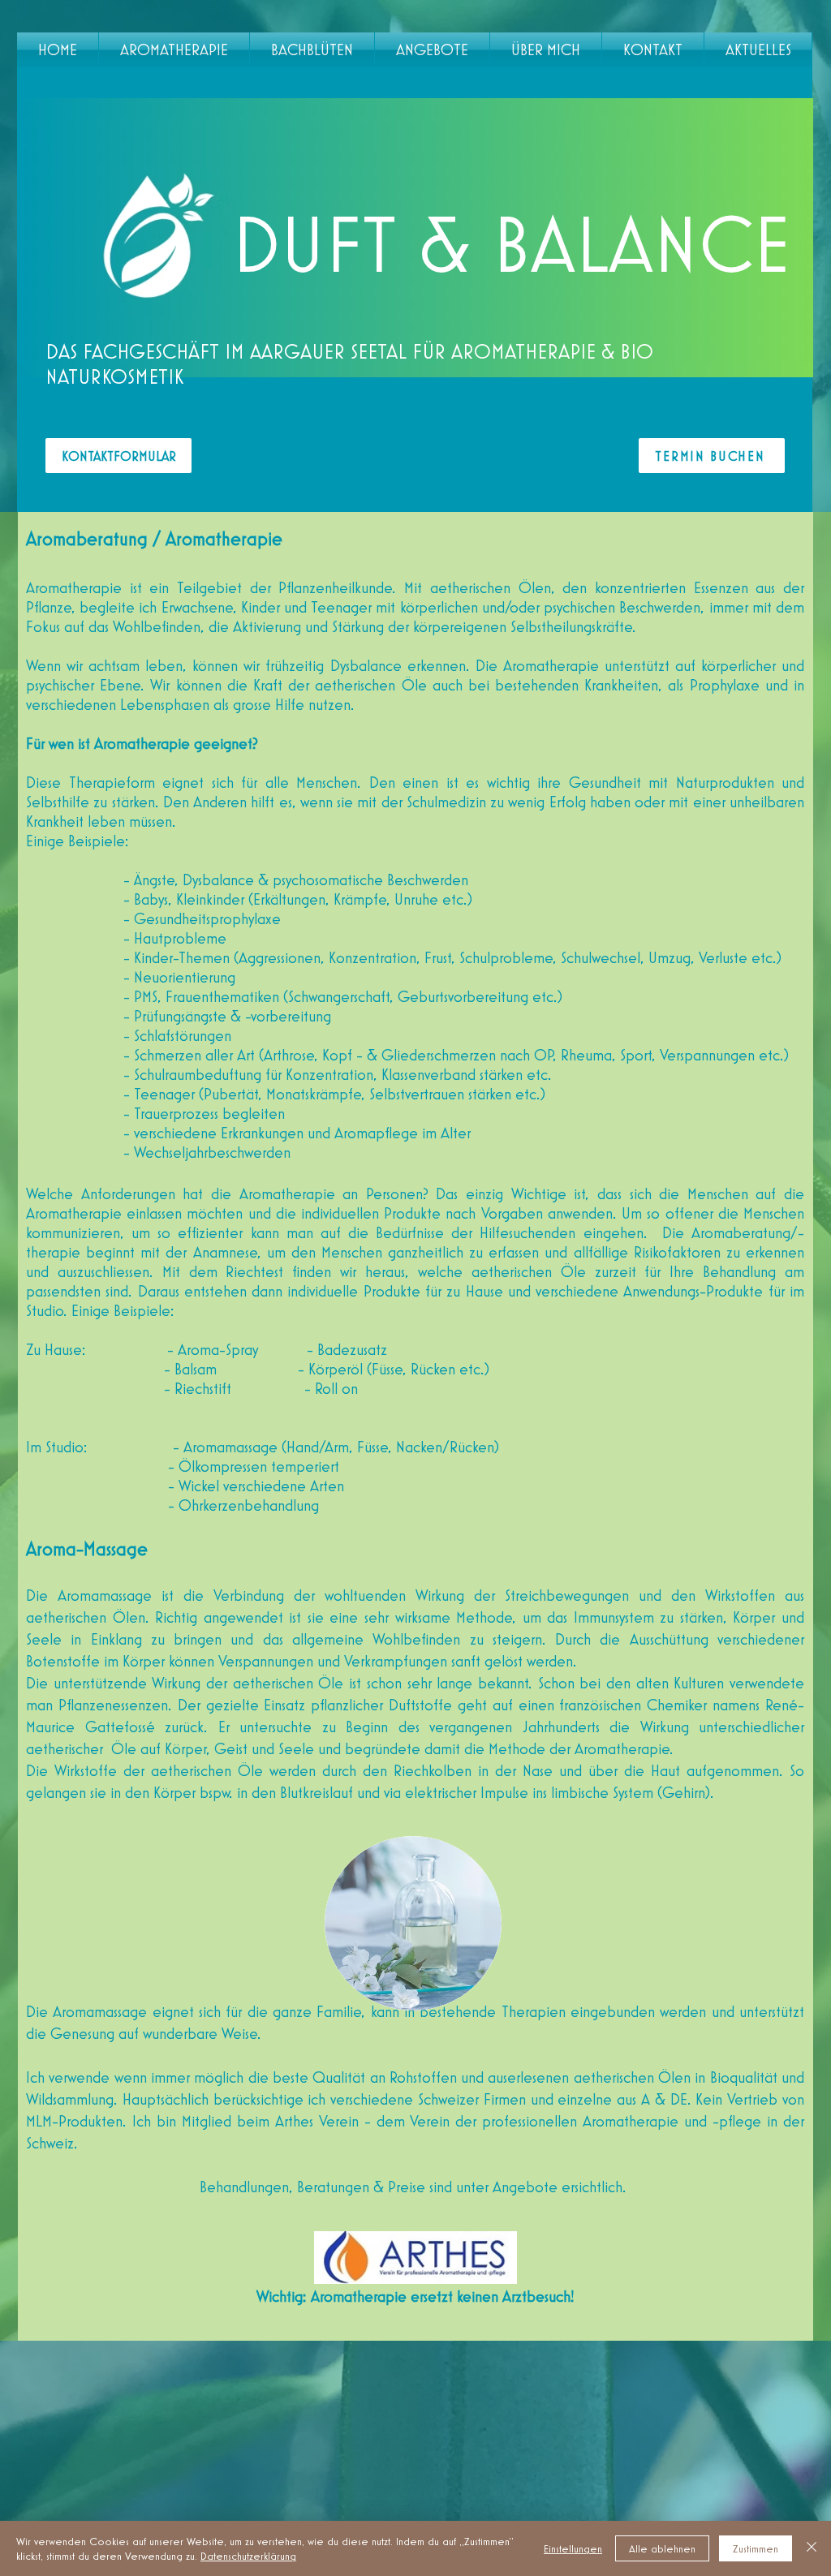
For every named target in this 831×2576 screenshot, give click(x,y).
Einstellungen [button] (573, 2548)
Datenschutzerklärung (248, 2556)
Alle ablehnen (662, 2548)
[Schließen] (812, 2548)
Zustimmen (756, 2548)
